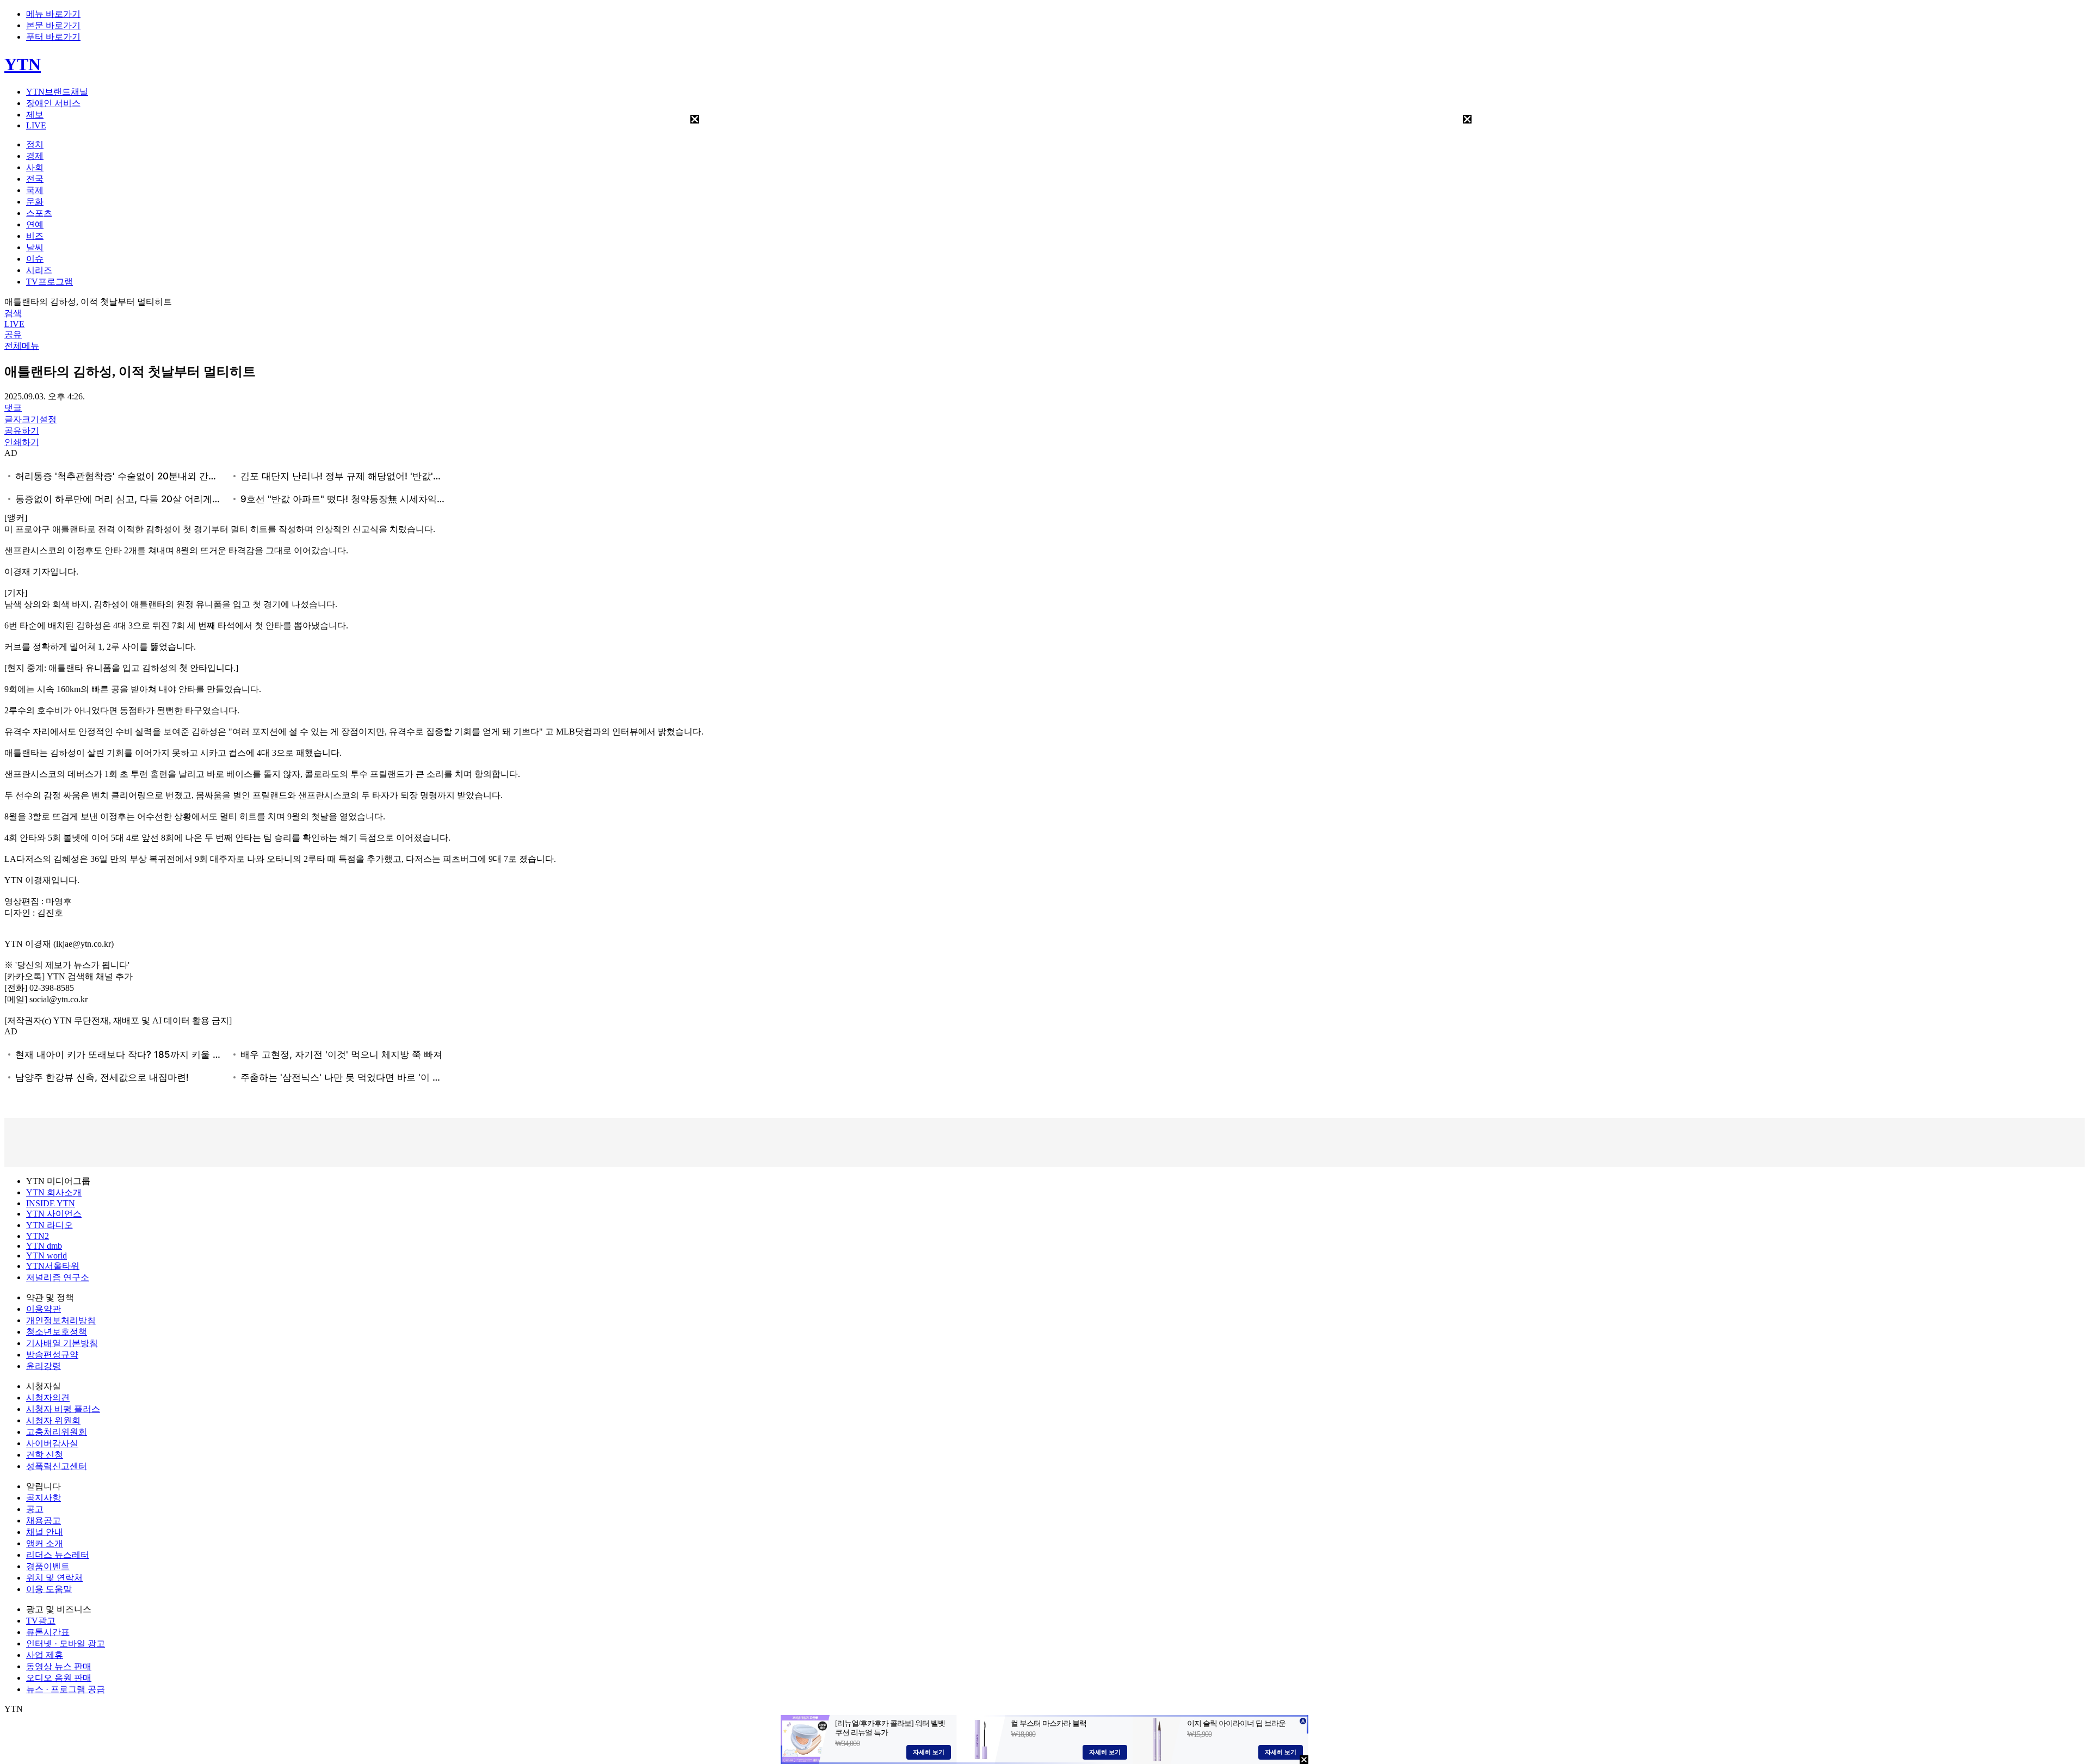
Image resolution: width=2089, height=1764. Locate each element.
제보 (35, 115)
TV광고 (41, 1621)
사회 (35, 167)
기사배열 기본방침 (62, 1343)
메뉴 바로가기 (53, 14)
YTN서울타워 (53, 1266)
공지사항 (44, 1498)
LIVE (36, 125)
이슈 (35, 259)
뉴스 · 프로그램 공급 (66, 1689)
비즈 (35, 236)
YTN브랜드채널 (57, 92)
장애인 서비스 (53, 103)
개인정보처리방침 (61, 1320)
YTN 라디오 (50, 1225)
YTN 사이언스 (54, 1214)
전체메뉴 (22, 346)
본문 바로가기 (53, 25)
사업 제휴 (45, 1655)
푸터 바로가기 (53, 37)
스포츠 (39, 213)
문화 (35, 202)
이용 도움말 (49, 1589)
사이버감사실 (52, 1443)
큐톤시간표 (48, 1632)
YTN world (47, 1256)
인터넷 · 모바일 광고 (66, 1643)
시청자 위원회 (53, 1420)
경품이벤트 (48, 1566)
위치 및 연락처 (54, 1578)
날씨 (35, 247)
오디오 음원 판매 (59, 1678)
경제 (35, 156)
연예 (35, 224)
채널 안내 (45, 1532)
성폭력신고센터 (57, 1466)
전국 (35, 179)
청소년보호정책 (57, 1332)
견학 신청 (45, 1455)
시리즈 (39, 270)
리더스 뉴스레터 (58, 1555)
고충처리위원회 (57, 1432)
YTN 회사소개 (54, 1192)
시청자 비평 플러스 (63, 1409)
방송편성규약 (52, 1355)
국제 (35, 190)
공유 (13, 334)
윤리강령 (44, 1366)
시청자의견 (48, 1398)
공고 (35, 1509)
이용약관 (44, 1309)
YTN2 (38, 1236)
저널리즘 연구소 (58, 1277)
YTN (23, 64)
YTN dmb (44, 1246)
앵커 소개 (45, 1543)
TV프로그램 (50, 282)
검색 (13, 313)
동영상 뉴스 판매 (59, 1666)
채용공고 (44, 1521)
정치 (35, 144)
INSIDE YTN (51, 1203)
